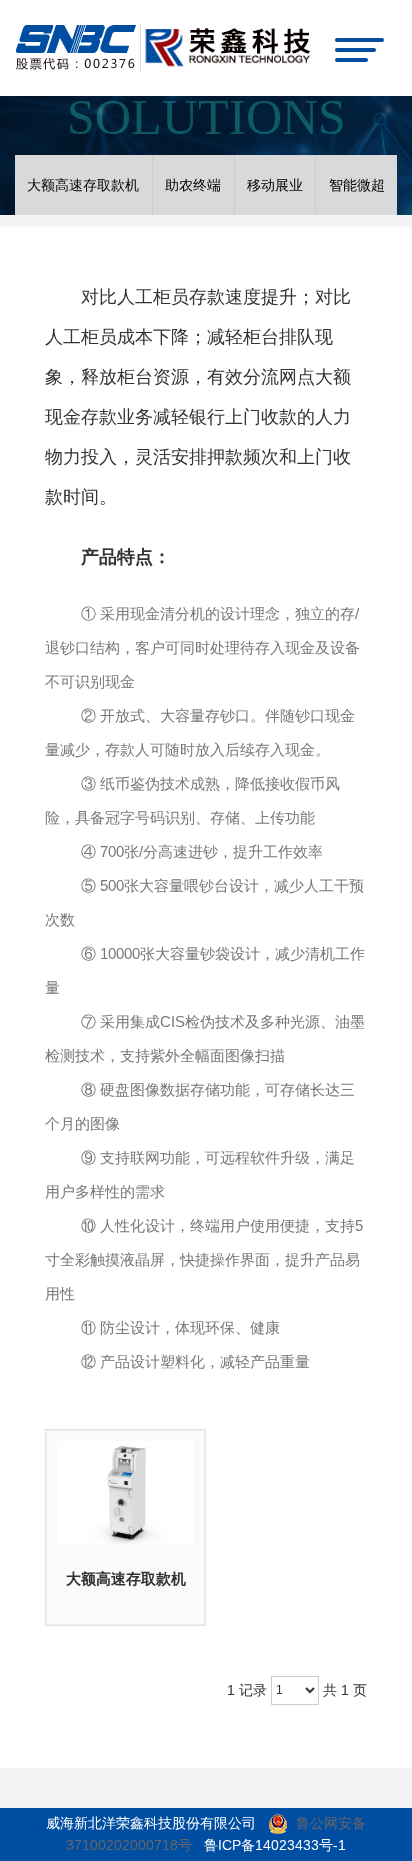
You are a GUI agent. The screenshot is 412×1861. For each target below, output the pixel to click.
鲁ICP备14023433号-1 (275, 1845)
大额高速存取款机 (126, 1578)
